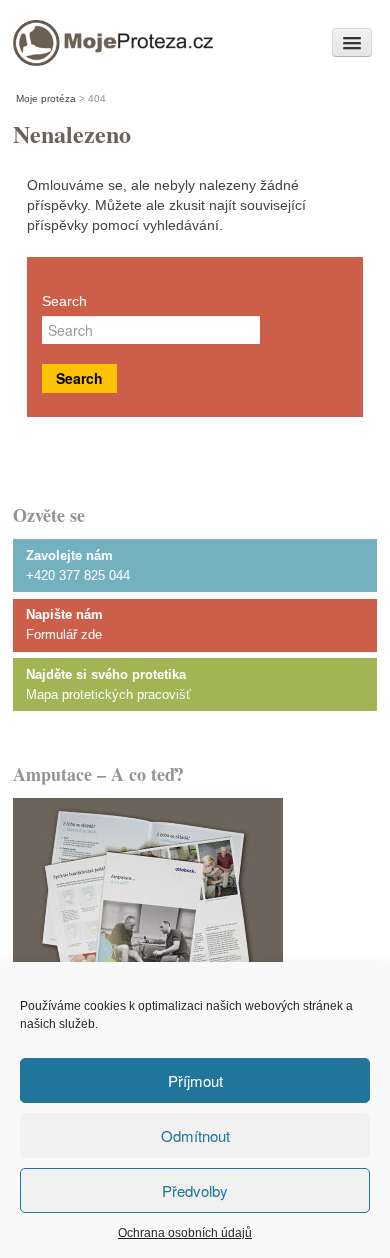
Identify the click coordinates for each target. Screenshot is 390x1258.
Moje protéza (82, 37)
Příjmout (195, 1080)
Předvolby (195, 1190)
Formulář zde (64, 634)
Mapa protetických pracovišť (108, 694)
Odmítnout (195, 1135)
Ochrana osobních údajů (185, 1233)
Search (64, 301)
